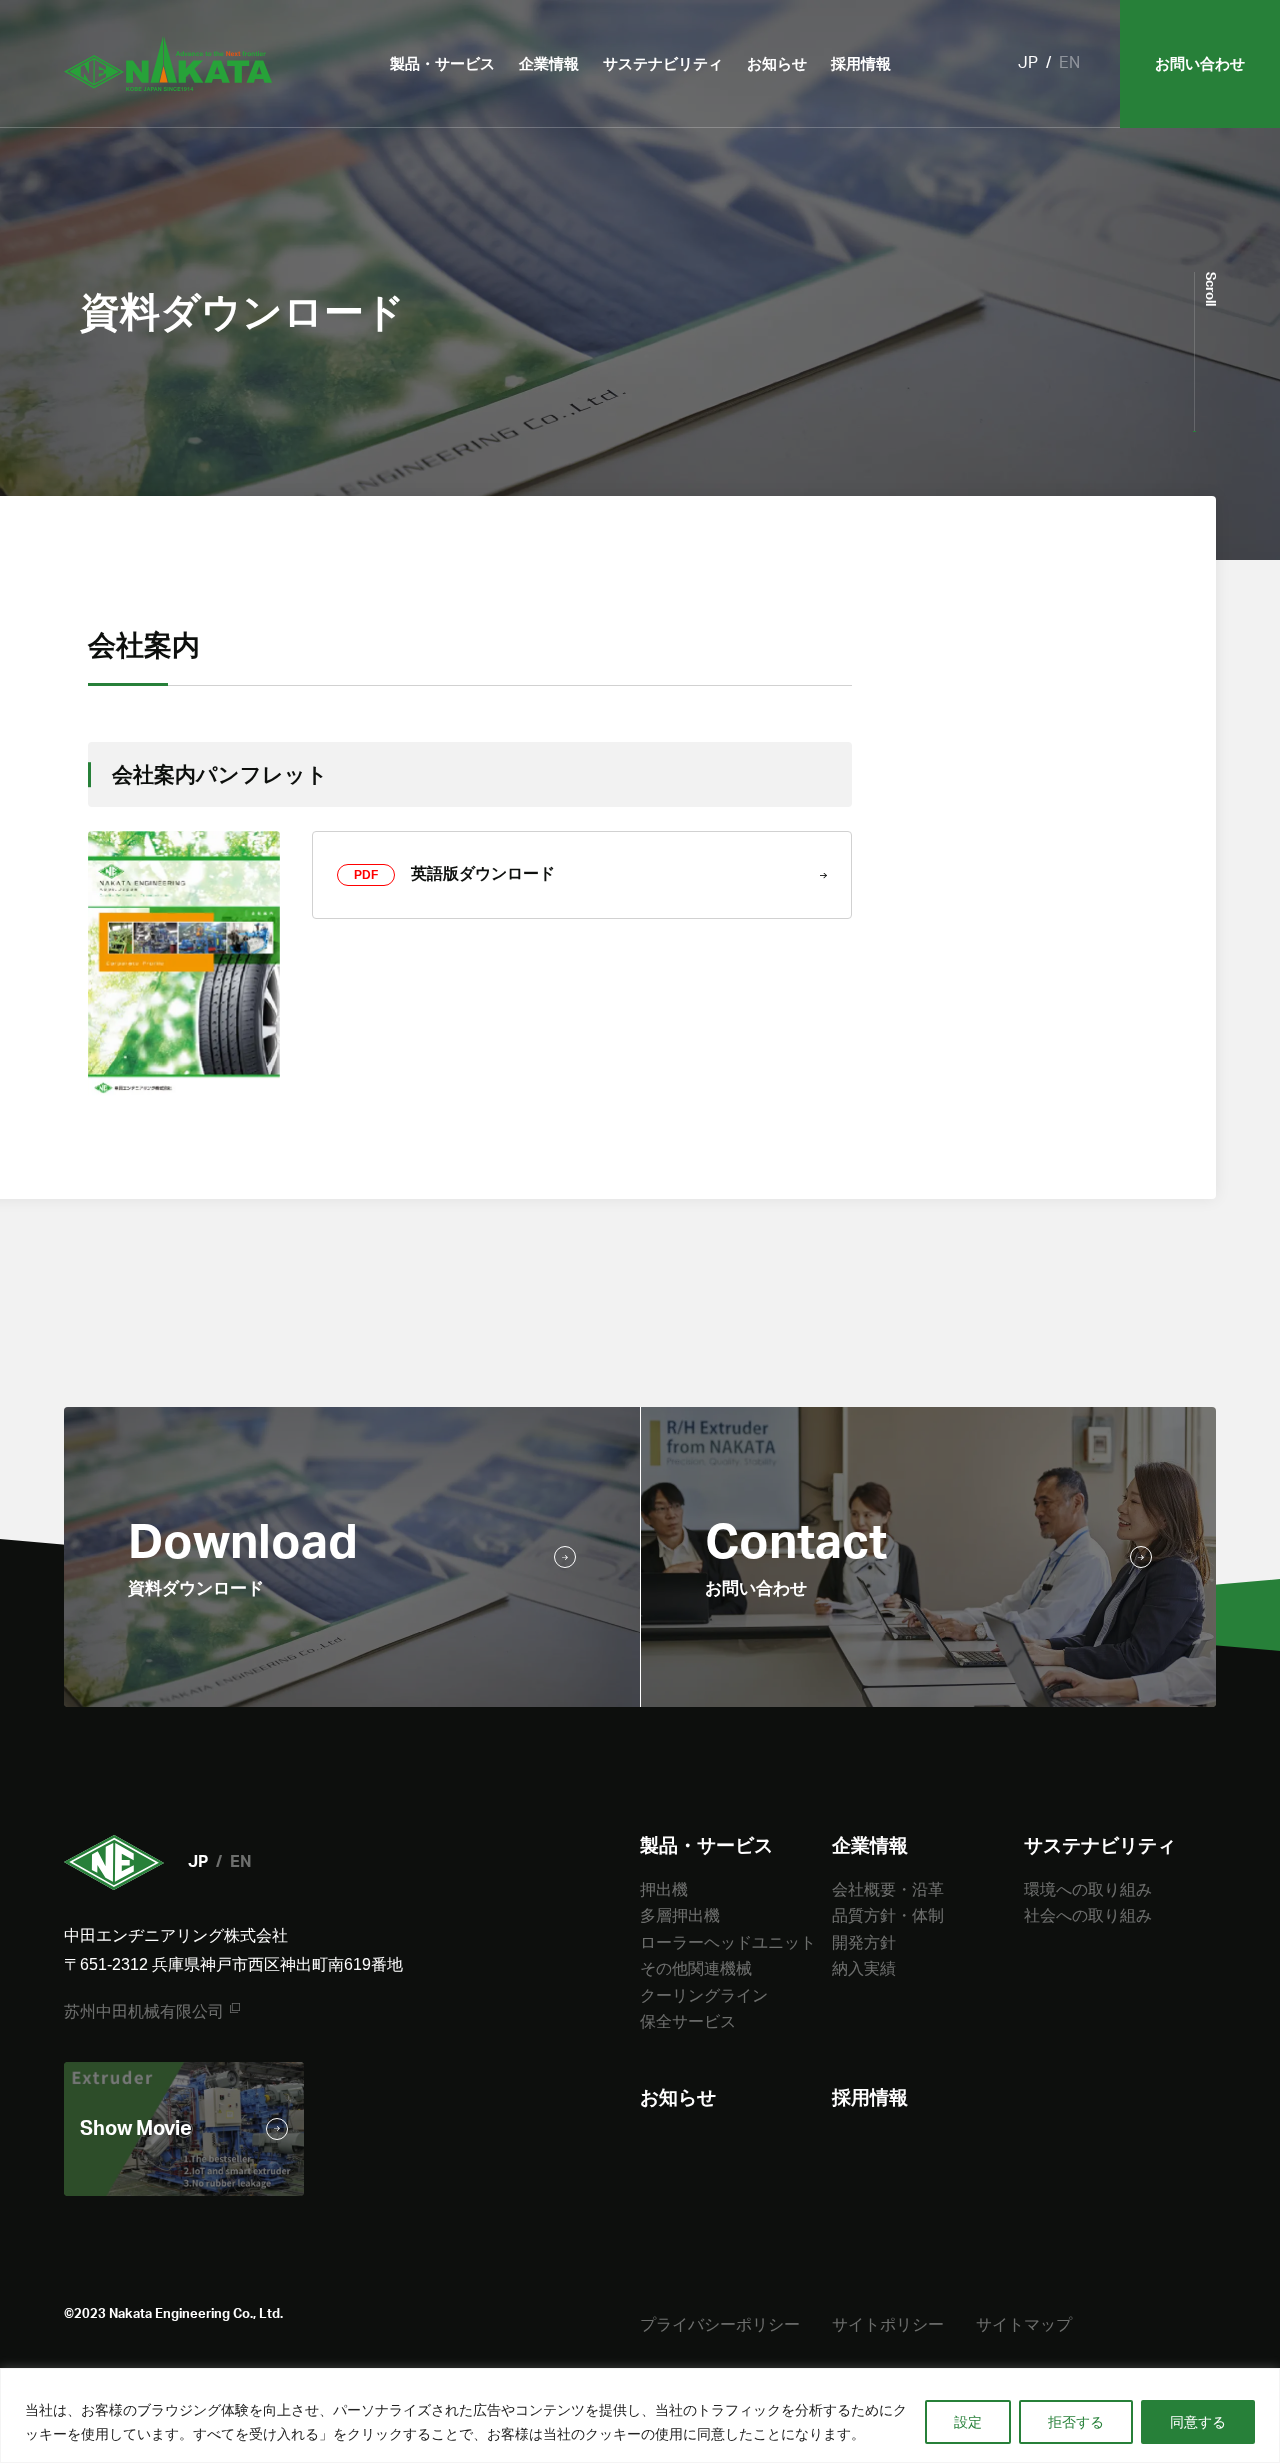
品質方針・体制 (888, 1915)
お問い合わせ (1200, 63)
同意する (1198, 2422)
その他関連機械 (696, 1968)
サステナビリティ (663, 63)
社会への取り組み (1088, 1915)
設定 (968, 2422)
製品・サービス (442, 63)
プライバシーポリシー (720, 2324)
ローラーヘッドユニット (728, 1942)
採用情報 (861, 63)
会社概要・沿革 (888, 1889)
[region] (640, 2415)
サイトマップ (1024, 2324)
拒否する (1076, 2422)
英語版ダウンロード (454, 873)
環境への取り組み (1088, 1889)
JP (1028, 63)
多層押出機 (680, 1915)
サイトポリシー (888, 2324)
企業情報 (549, 63)
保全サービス (688, 2021)
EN (1069, 63)
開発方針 (864, 1942)
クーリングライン (704, 1995)
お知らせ (777, 63)
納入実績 (864, 1968)
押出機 (664, 1889)
